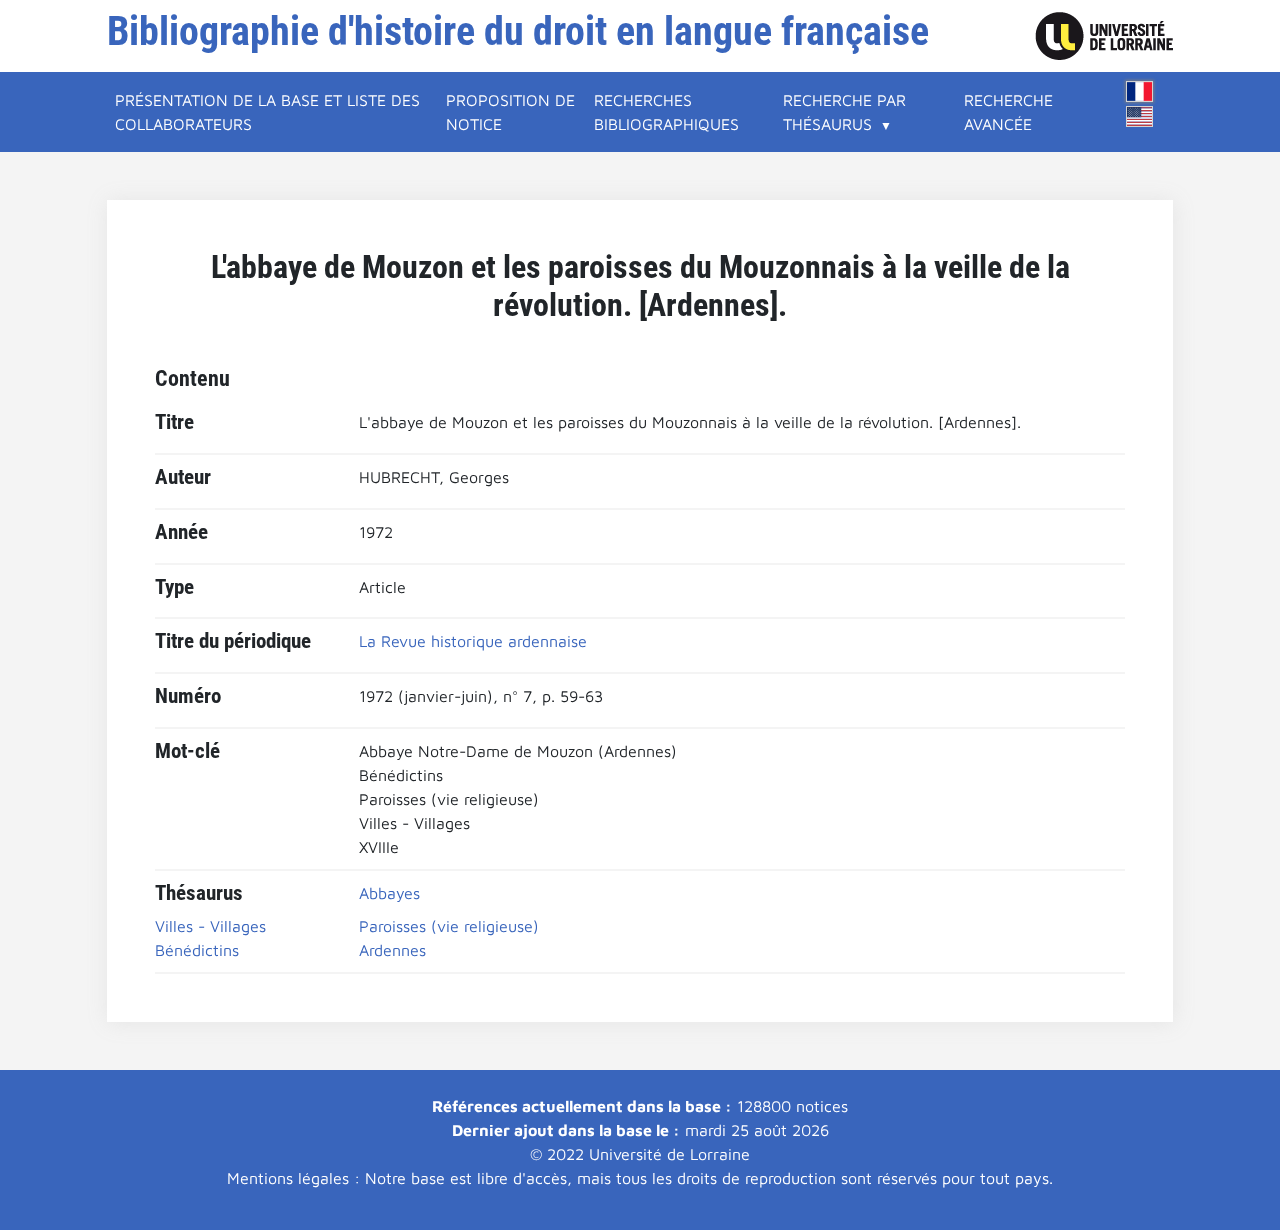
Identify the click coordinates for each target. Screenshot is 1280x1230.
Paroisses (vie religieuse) (449, 926)
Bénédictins (197, 950)
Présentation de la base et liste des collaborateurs (267, 112)
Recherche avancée (1008, 112)
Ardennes (392, 950)
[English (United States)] (1140, 116)
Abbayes (389, 893)
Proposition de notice (510, 112)
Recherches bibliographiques (666, 112)
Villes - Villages (210, 926)
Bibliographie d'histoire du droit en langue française (518, 31)
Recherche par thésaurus (844, 112)
